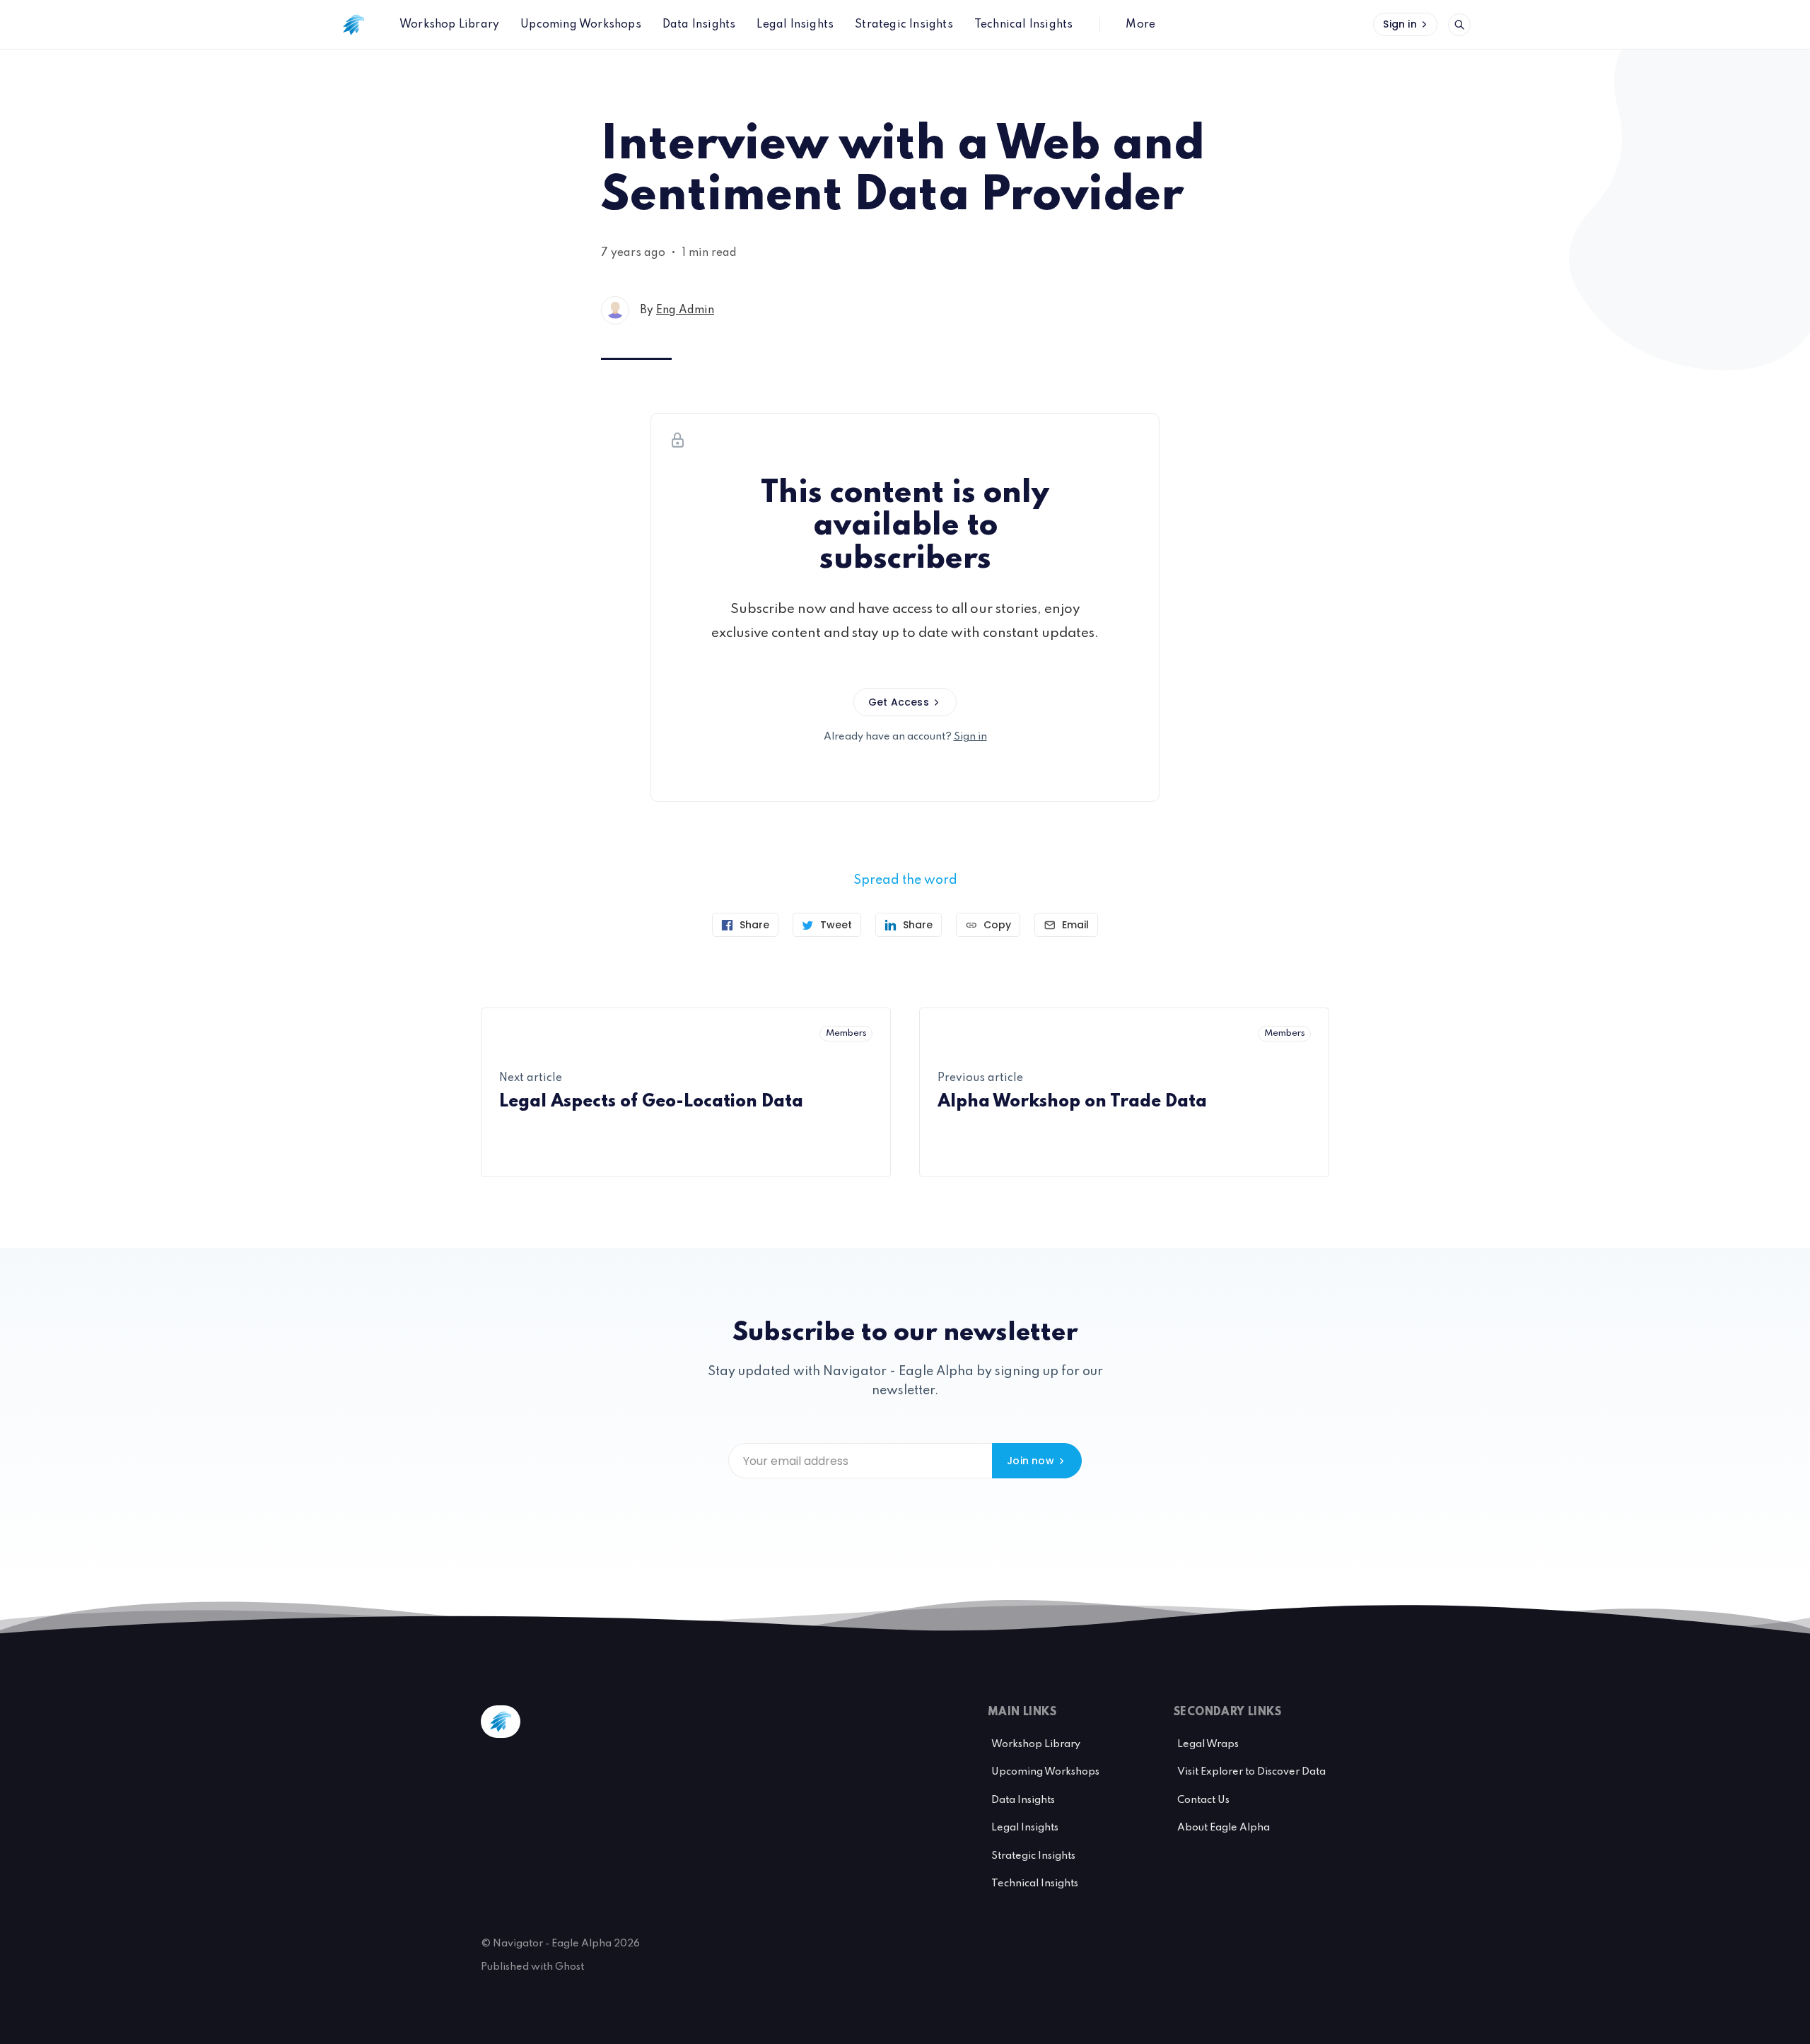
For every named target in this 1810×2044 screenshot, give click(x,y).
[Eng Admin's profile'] (615, 310)
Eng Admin (685, 310)
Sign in (1400, 24)
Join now (1030, 1461)
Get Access (899, 702)
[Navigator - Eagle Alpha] (354, 25)
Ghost (570, 1967)
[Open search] (1459, 25)
